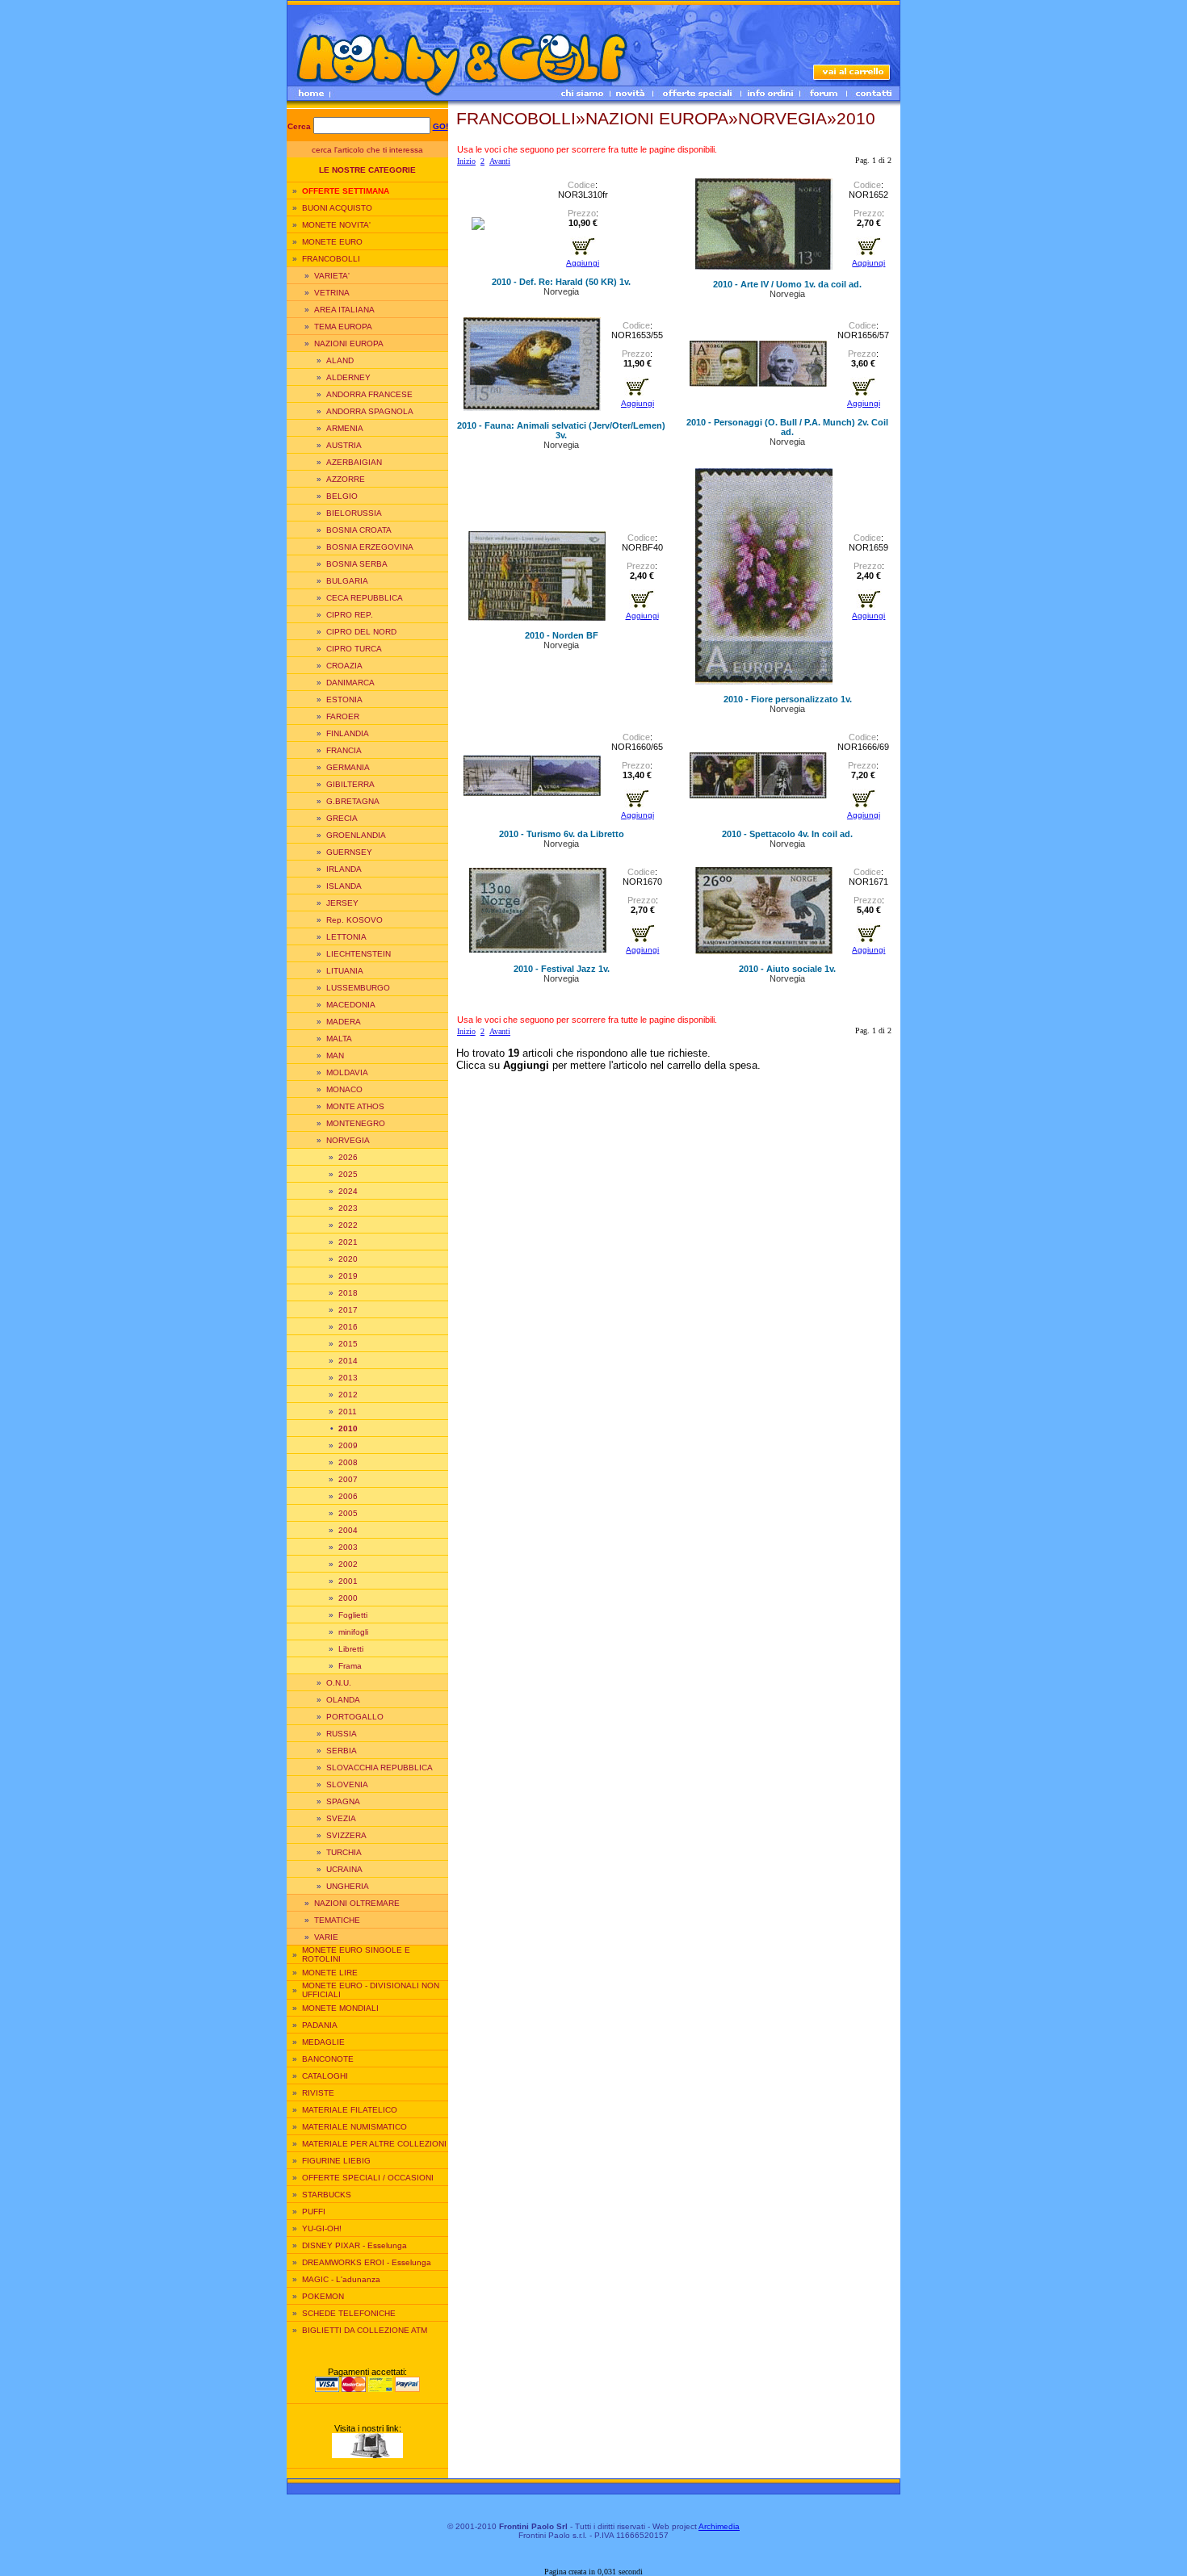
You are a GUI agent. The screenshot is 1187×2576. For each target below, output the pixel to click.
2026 (348, 1157)
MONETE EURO (332, 242)
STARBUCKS (327, 2195)
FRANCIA (344, 750)
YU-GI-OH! (322, 2228)
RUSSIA (342, 1734)
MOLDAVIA (347, 1072)
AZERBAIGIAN (354, 462)
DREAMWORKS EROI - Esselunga (367, 2262)
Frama (350, 1666)
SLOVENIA (347, 1784)
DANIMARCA (350, 683)
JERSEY (342, 903)
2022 (348, 1225)
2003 (348, 1547)
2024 (348, 1191)
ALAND (340, 360)
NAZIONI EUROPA (349, 343)
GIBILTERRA (350, 784)
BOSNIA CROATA (359, 530)
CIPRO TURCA (354, 649)
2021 (348, 1242)
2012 (348, 1395)
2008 (348, 1462)
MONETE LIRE (330, 1973)
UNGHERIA (348, 1886)
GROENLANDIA (356, 835)
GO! (440, 126)
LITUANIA (345, 971)
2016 (348, 1327)
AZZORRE (346, 479)
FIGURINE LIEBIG (336, 2161)
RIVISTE (318, 2093)
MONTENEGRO (356, 1123)
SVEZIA (341, 1818)
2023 (348, 1208)
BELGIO (342, 496)
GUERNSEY (349, 852)
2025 (348, 1174)
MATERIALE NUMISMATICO (354, 2127)
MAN (335, 1056)
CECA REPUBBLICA (365, 598)
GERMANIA (348, 767)
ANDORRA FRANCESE (369, 394)
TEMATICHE (337, 1920)
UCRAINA (344, 1869)
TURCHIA (344, 1852)
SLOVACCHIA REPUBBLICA (380, 1768)
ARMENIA (345, 428)
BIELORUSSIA (354, 513)
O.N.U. (339, 1683)
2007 (348, 1479)
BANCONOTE (328, 2059)
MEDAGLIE (323, 2042)
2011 (348, 1412)
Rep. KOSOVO (354, 920)
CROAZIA (344, 666)
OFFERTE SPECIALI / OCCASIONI (368, 2178)
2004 (348, 1530)
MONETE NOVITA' (336, 225)
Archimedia (719, 2526)
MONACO (344, 1089)
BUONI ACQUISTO (337, 208)
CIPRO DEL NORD (361, 632)
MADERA (344, 1022)
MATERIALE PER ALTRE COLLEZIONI (374, 2144)
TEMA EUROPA (343, 327)
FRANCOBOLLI (331, 259)
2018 (348, 1293)
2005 (348, 1513)
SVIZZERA (346, 1835)
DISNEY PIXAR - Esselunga (354, 2245)
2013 (348, 1378)
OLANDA (343, 1700)
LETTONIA (346, 937)
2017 (348, 1310)
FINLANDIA (348, 733)
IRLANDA (344, 869)
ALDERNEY (348, 377)
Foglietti (353, 1615)
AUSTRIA (344, 445)
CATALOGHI (325, 2076)
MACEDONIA (351, 1005)
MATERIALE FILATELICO (350, 2110)
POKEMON (323, 2296)
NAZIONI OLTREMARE (357, 1903)
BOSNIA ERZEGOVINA (370, 547)
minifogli (353, 1632)
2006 (348, 1496)
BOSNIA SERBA (357, 564)
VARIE (326, 1937)
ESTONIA (344, 699)
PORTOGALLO (355, 1717)
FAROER (343, 716)
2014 (348, 1361)
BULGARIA (347, 581)
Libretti (351, 1649)
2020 (348, 1259)
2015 (348, 1344)
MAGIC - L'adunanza (341, 2279)
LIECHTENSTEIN (359, 954)
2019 (348, 1276)
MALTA (339, 1039)
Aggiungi (583, 263)
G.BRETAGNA (353, 801)
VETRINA (332, 293)
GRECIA (342, 818)
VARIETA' (332, 276)
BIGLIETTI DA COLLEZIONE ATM (365, 2330)
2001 (348, 1581)
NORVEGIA (348, 1140)
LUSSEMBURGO (358, 988)
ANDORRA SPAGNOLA (370, 411)
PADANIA (320, 2025)
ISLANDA (344, 886)
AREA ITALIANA (344, 310)
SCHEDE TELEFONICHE (349, 2313)
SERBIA (342, 1751)
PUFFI (314, 2212)
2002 (348, 1564)
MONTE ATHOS (355, 1106)
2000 (348, 1598)
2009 (348, 1445)
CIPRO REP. (350, 615)
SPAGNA (343, 1801)
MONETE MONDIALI (340, 2008)
